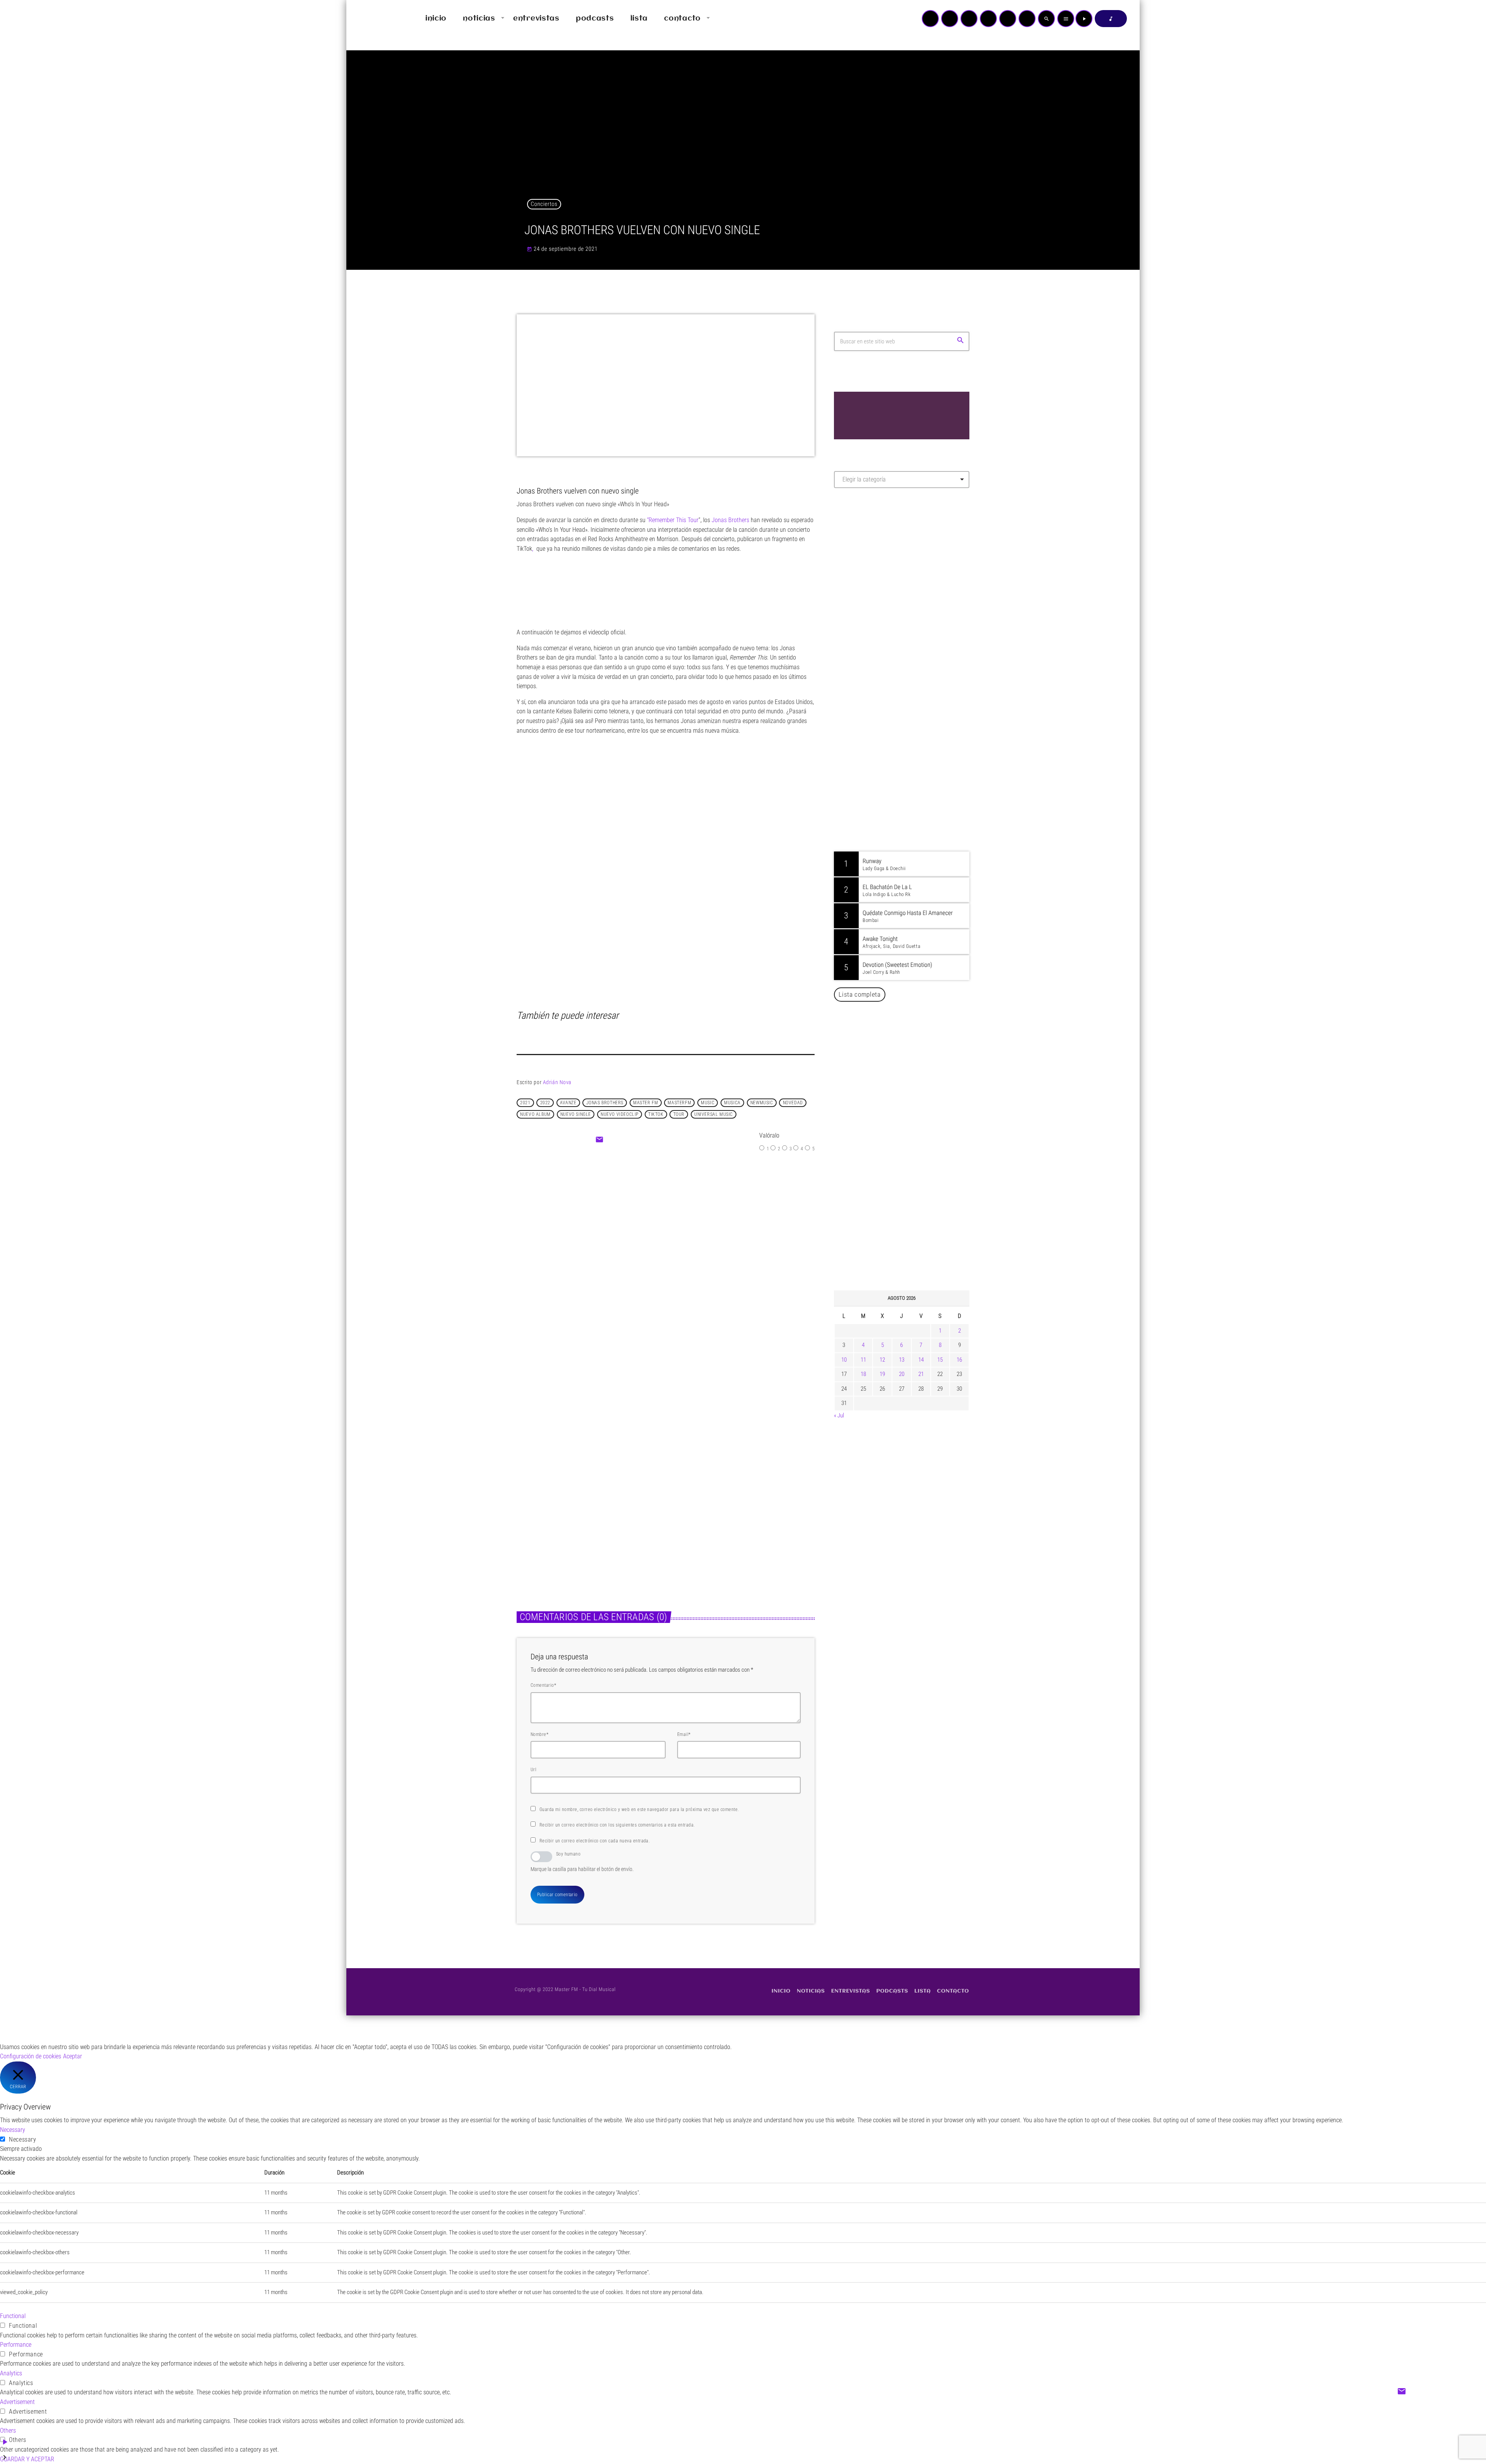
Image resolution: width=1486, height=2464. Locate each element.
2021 (525, 1103)
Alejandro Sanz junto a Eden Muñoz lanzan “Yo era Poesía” (912, 1246)
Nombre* (539, 1734)
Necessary (23, 2139)
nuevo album (535, 1114)
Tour (679, 1114)
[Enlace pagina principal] (375, 19)
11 (863, 1360)
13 (902, 1360)
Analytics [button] (11, 2373)
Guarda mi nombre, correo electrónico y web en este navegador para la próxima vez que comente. (639, 1809)
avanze (568, 1103)
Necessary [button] (13, 2130)
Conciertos (544, 204)
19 (882, 1374)
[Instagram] (1008, 19)
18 (863, 1374)
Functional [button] (13, 2316)
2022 (545, 1103)
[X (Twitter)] (950, 19)
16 (959, 1360)
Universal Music (714, 1114)
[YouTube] (930, 19)
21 (921, 1374)
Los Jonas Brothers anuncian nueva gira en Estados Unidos (912, 1088)
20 (902, 1374)
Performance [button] (16, 2345)
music (708, 1103)
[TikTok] (988, 19)
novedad (793, 1103)
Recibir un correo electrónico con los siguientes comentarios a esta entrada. (617, 1825)
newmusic (762, 1103)
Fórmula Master (869, 577)
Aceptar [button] (73, 2056)
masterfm (679, 1103)
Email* (684, 1734)
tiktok (656, 1114)
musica (732, 1103)
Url (533, 1770)
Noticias (689, 1494)
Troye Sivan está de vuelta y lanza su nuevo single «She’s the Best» (913, 1127)
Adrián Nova (557, 1082)
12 (882, 1360)
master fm (645, 1103)
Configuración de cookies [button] (31, 2056)
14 (921, 1360)
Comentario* (543, 1685)
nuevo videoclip (620, 1114)
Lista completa (860, 994)
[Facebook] (1027, 19)
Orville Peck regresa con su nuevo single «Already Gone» (910, 1206)
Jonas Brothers (730, 520)
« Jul (839, 1415)
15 (940, 1360)
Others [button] (8, 2431)
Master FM (857, 563)
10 (844, 1360)
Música (533, 1494)
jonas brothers (605, 1103)
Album (645, 1232)
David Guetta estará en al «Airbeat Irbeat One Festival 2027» (910, 1167)
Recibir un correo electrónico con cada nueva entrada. (595, 1841)
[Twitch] (969, 19)
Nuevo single (576, 1114)
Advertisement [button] (17, 2402)
